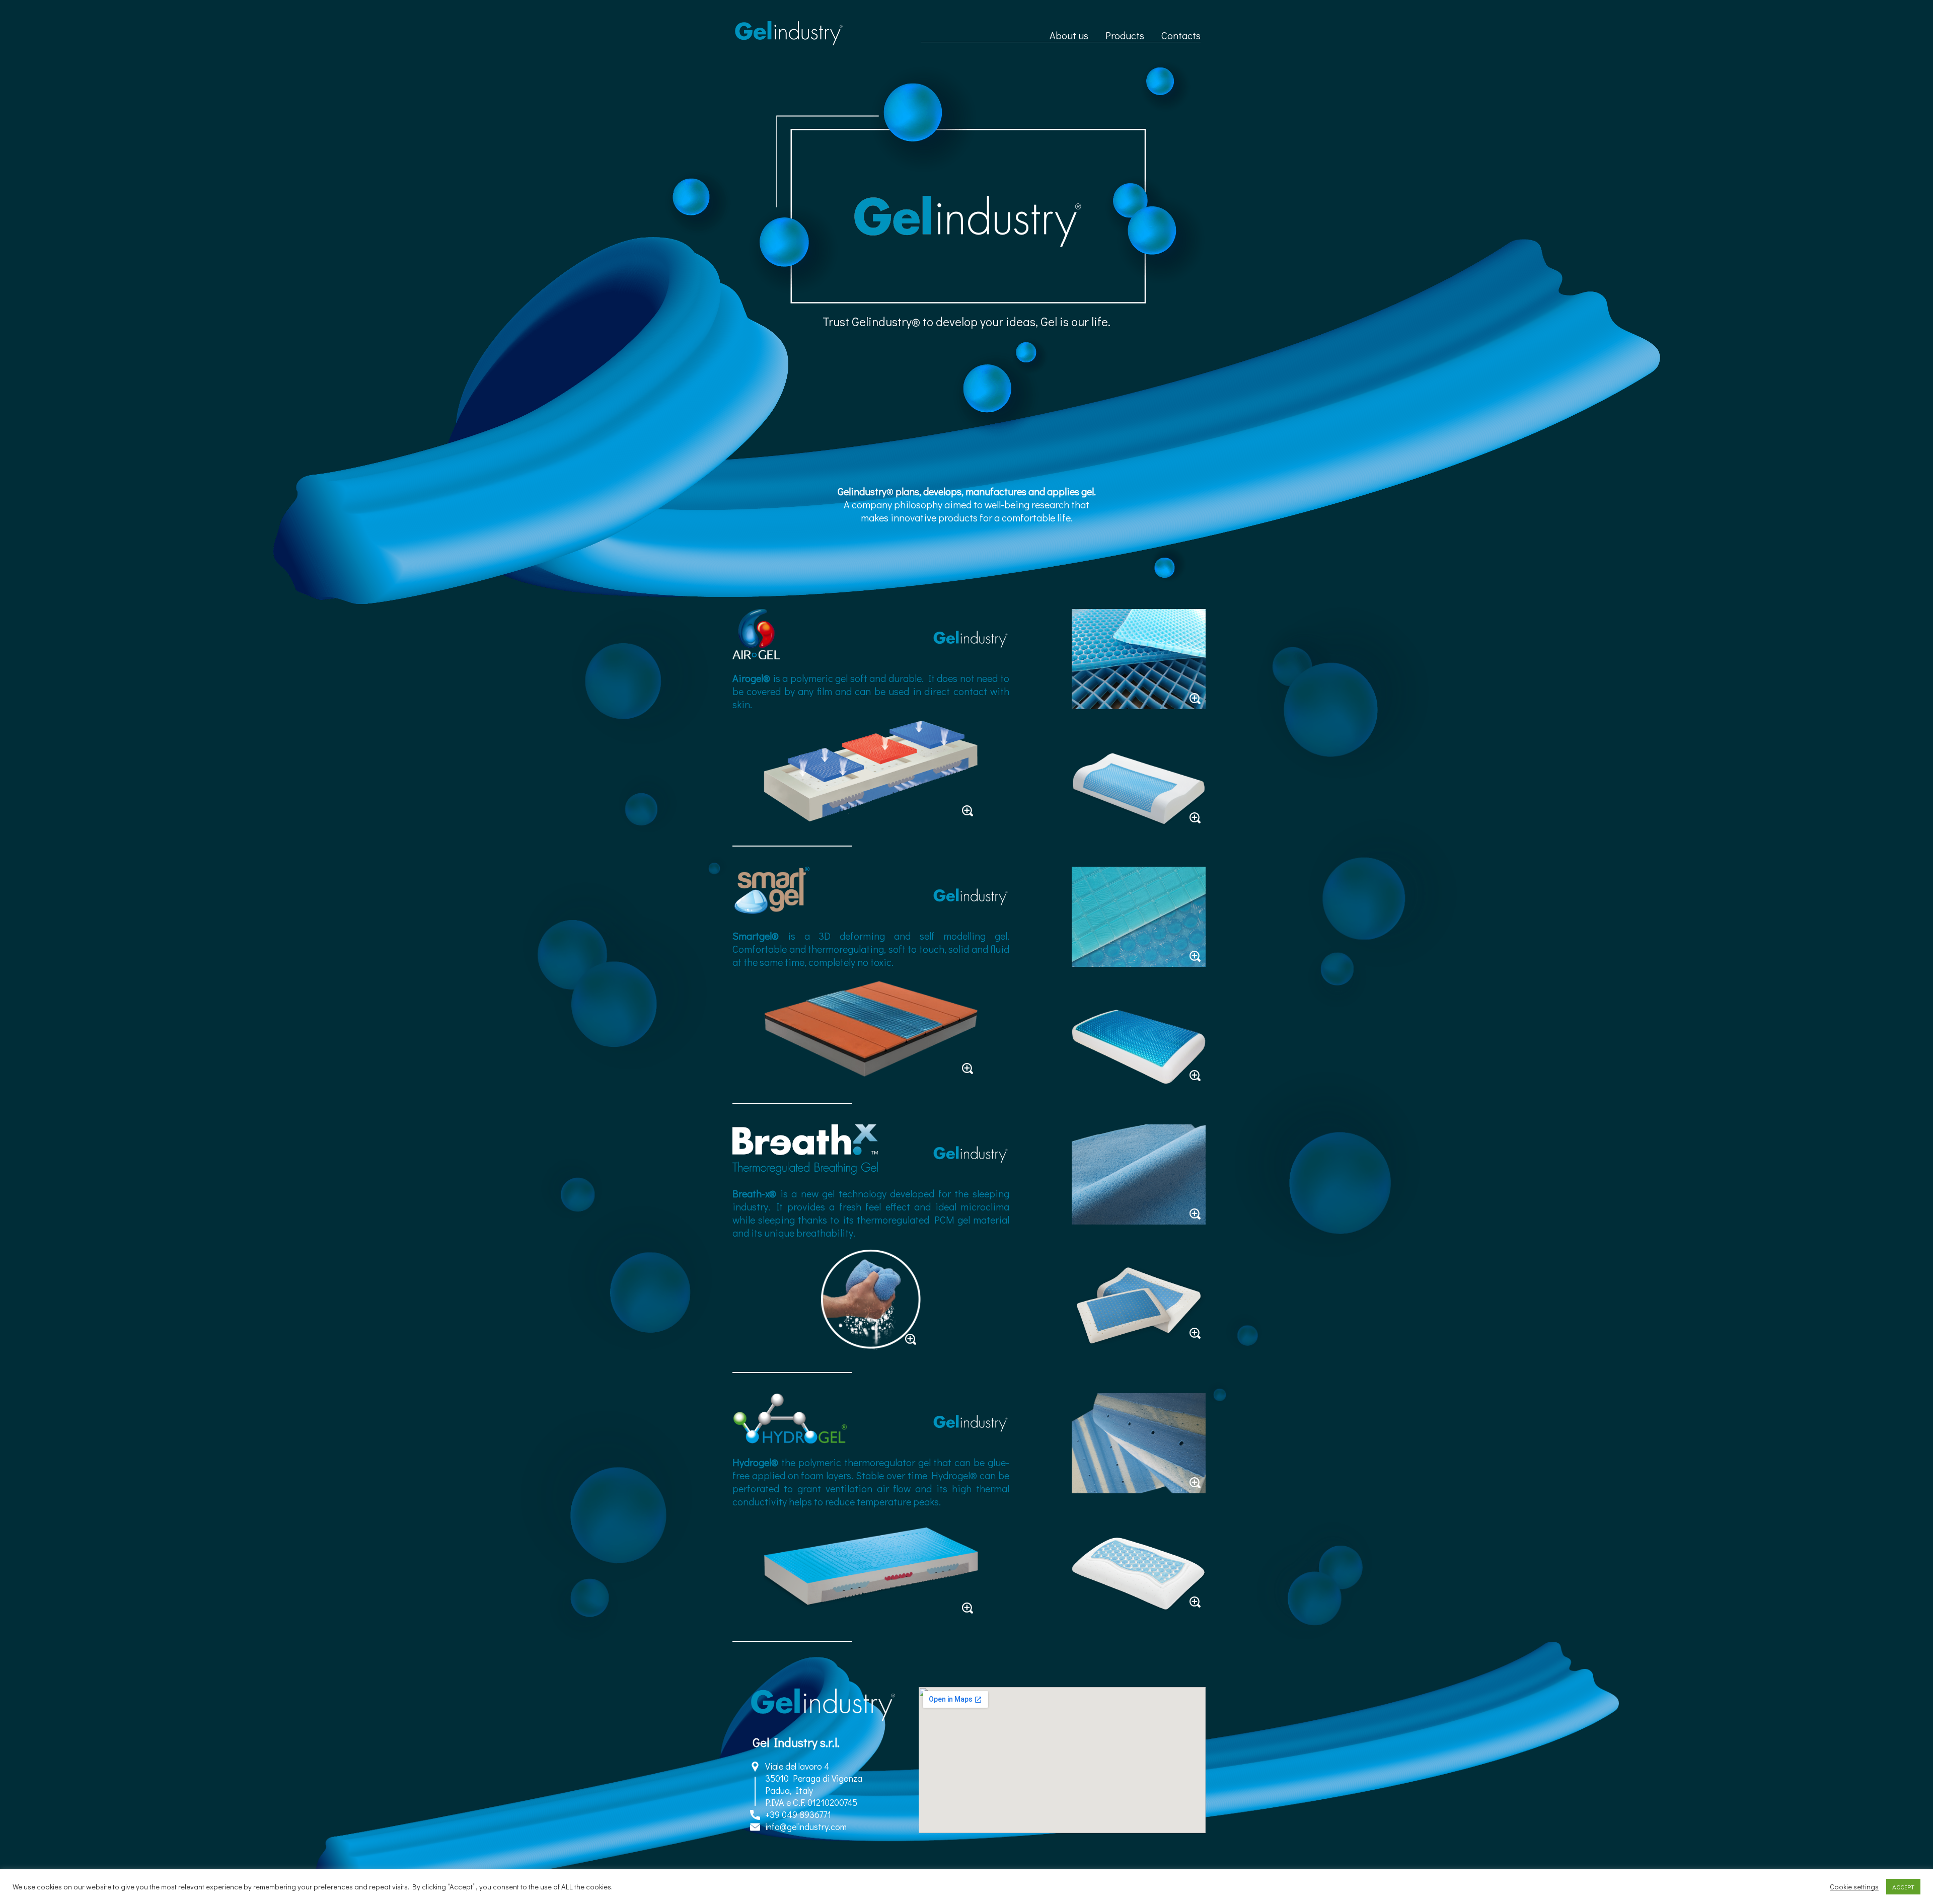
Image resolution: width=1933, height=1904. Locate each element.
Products (1125, 35)
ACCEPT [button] (1903, 1887)
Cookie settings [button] (1854, 1887)
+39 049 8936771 (798, 1814)
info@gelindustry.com (806, 1826)
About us (1069, 35)
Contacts (1181, 35)
